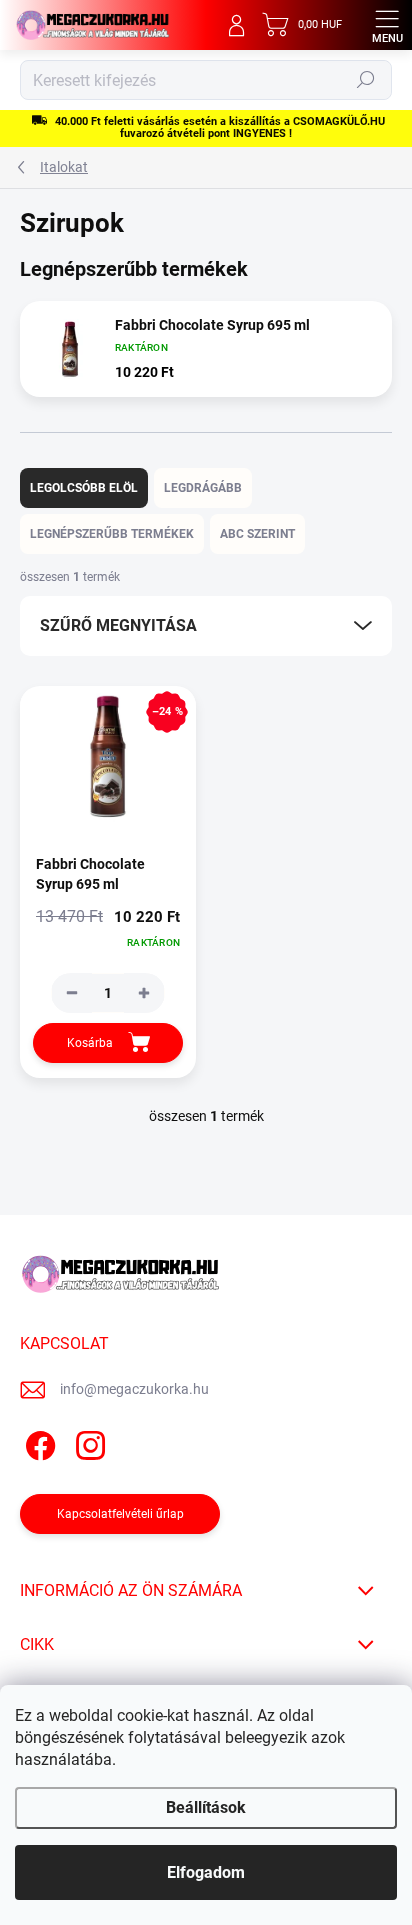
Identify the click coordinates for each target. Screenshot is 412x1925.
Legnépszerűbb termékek (112, 534)
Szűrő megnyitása (118, 625)
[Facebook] (37, 1442)
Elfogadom (206, 1872)
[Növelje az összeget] (144, 993)
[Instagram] (87, 1442)
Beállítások (206, 1807)
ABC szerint (257, 534)
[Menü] (387, 25)
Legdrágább (203, 488)
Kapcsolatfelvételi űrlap (120, 1514)
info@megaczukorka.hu (134, 1389)
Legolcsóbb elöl (84, 488)
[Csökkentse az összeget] (72, 993)
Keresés (366, 80)
